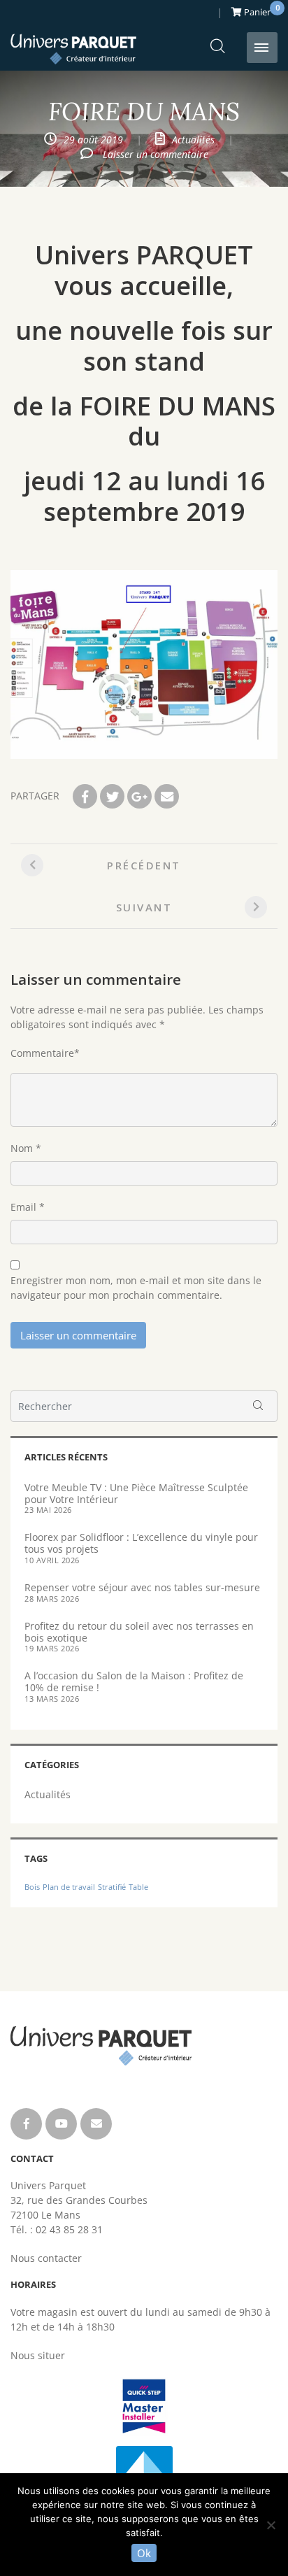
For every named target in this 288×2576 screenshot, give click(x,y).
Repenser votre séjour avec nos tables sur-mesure (142, 1587)
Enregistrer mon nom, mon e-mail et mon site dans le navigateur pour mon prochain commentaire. (136, 1288)
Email (23, 1207)
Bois (32, 1887)
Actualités (193, 140)
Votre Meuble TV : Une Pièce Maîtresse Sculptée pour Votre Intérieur (136, 1493)
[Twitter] (112, 796)
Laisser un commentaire (156, 154)
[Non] (271, 2525)
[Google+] (139, 796)
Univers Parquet (73, 49)
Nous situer (38, 2355)
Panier (260, 10)
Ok (144, 2553)
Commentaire (42, 1053)
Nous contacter (46, 2258)
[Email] (167, 796)
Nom (22, 1148)
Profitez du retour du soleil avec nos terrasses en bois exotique (139, 1632)
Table (138, 1887)
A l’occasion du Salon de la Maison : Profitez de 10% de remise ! (134, 1681)
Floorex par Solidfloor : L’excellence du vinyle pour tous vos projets (141, 1543)
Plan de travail (69, 1887)
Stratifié (112, 1887)
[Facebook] (85, 796)
